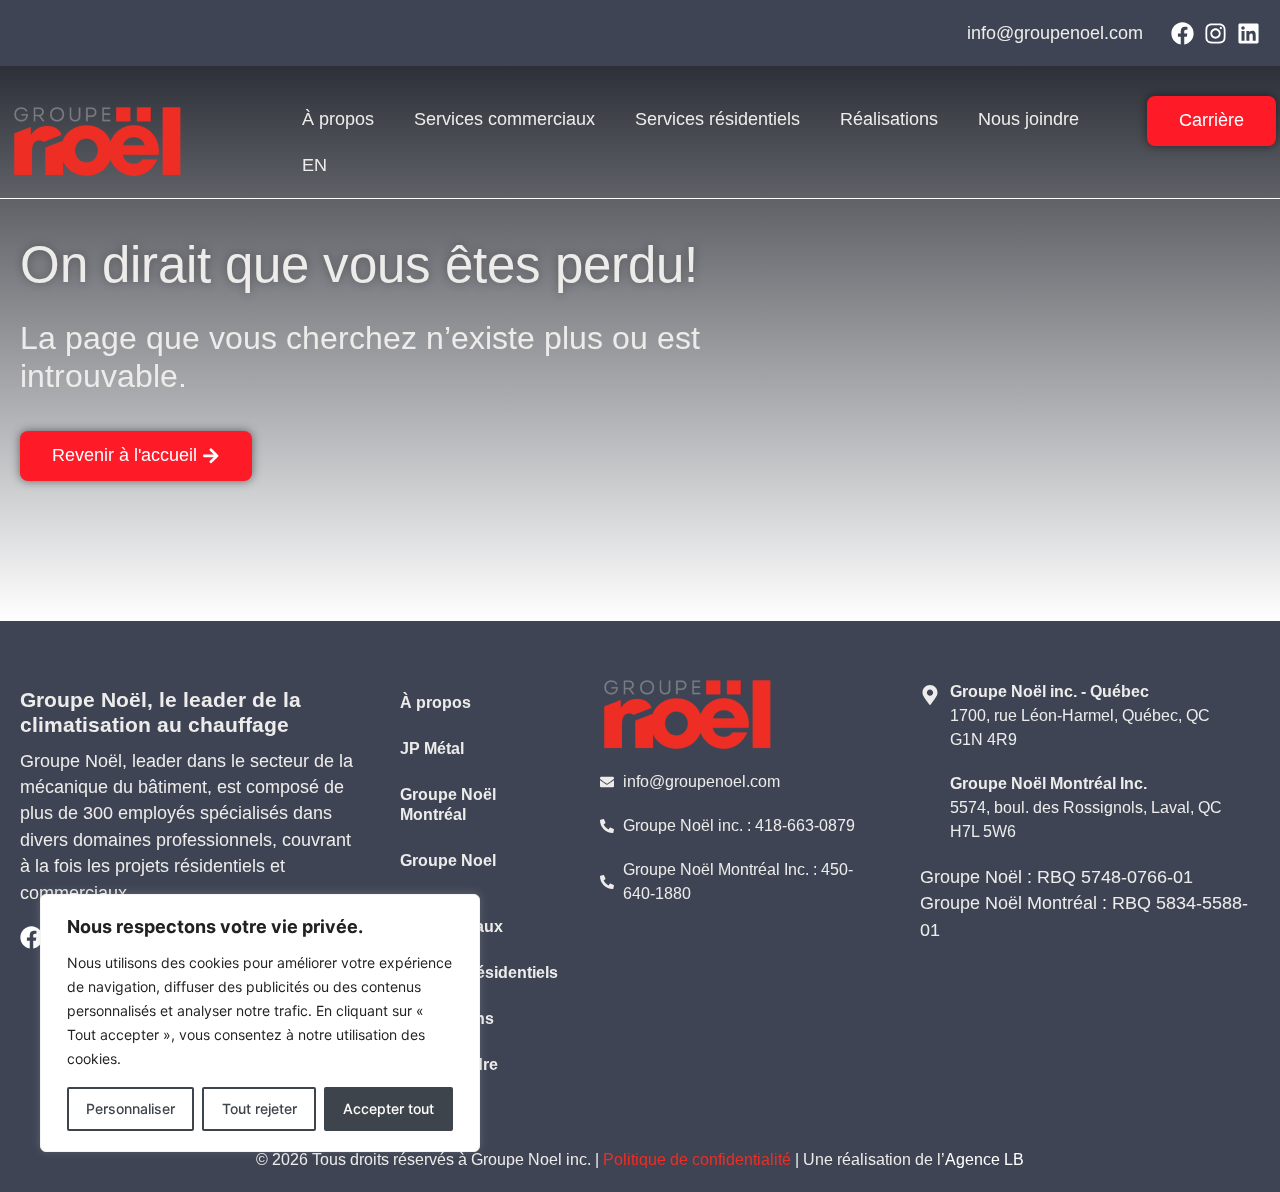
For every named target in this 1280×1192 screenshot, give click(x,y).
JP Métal (432, 748)
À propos (338, 119)
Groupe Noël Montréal (448, 804)
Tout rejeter (259, 1108)
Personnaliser (130, 1108)
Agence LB (984, 1159)
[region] (260, 1023)
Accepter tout (388, 1108)
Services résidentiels (717, 119)
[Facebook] (1182, 33)
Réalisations (889, 119)
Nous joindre (1028, 119)
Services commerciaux (504, 119)
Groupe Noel (448, 860)
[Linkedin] (1248, 33)
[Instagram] (1215, 33)
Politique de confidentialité (697, 1159)
